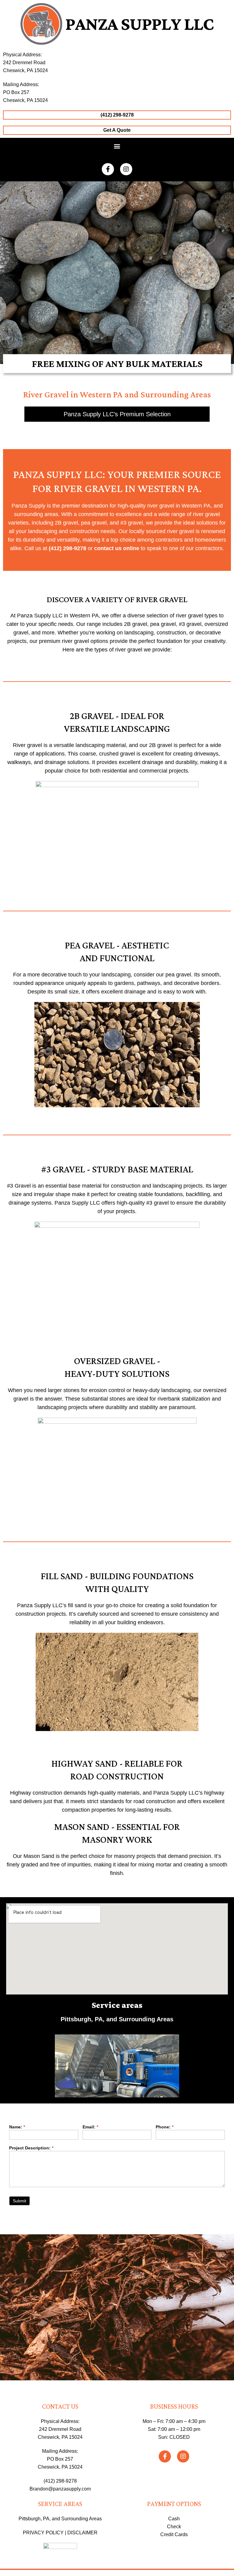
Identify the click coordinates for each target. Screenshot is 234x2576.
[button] (117, 146)
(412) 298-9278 (60, 2481)
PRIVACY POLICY (43, 2533)
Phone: (165, 2127)
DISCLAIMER (82, 2533)
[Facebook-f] (108, 169)
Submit (19, 2201)
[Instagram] (126, 169)
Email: (90, 2127)
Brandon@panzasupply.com (60, 2489)
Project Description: (31, 2148)
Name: (17, 2127)
